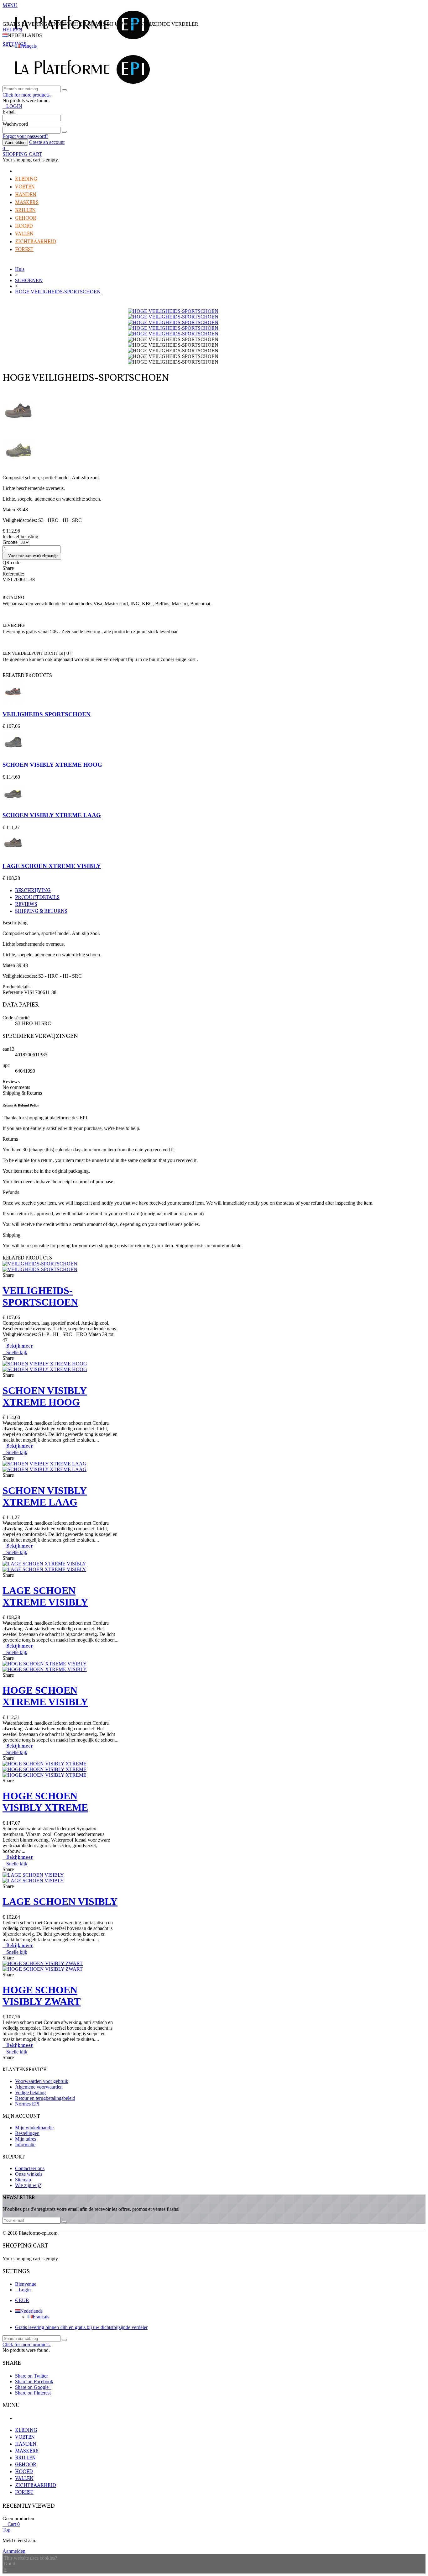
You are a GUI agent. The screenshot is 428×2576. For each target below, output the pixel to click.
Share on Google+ (33, 2387)
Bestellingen (27, 2133)
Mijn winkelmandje (34, 2128)
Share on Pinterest (33, 2393)
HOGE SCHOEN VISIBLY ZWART (42, 1996)
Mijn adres (26, 2139)
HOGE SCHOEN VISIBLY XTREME (45, 1802)
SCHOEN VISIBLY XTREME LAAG (52, 815)
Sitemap (23, 2180)
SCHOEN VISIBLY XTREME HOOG (52, 765)
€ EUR (22, 2300)
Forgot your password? (25, 136)
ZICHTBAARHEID (36, 242)
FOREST (24, 250)
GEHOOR (26, 218)
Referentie (13, 992)
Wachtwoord (15, 124)
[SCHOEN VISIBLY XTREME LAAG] (13, 803)
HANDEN (26, 195)
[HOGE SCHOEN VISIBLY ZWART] (43, 1966)
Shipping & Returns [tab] (41, 912)
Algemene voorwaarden (39, 2087)
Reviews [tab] (26, 905)
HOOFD (24, 226)
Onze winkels (29, 2174)
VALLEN (24, 234)
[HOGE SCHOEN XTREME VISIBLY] (45, 1667)
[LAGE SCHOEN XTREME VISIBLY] (214, 412)
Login (25, 2290)
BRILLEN (25, 211)
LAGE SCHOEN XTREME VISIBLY (52, 866)
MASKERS (27, 203)
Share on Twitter (31, 2376)
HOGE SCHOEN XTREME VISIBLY (45, 1696)
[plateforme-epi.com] (81, 38)
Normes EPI (27, 2104)
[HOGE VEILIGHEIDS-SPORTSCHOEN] (173, 311)
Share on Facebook (34, 2381)
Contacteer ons (30, 2168)
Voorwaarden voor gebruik (42, 2081)
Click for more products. (27, 95)
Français (28, 46)
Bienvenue (26, 2284)
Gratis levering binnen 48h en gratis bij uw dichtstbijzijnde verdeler (81, 2327)
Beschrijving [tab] (33, 891)
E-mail (9, 112)
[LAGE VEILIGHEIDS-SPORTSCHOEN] (214, 450)
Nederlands (31, 2311)
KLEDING (26, 179)
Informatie (25, 2145)
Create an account (47, 142)
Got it (9, 2564)
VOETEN (25, 187)
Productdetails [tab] (37, 898)
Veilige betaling (30, 2092)
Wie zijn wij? (28, 2185)
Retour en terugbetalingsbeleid (45, 2098)
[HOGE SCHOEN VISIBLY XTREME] (44, 1769)
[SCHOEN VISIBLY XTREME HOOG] (13, 752)
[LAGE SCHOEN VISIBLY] (33, 1878)
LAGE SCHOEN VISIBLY (60, 1901)
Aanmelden (15, 142)
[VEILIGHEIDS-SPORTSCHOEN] (13, 702)
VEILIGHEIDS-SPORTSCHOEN (47, 714)
